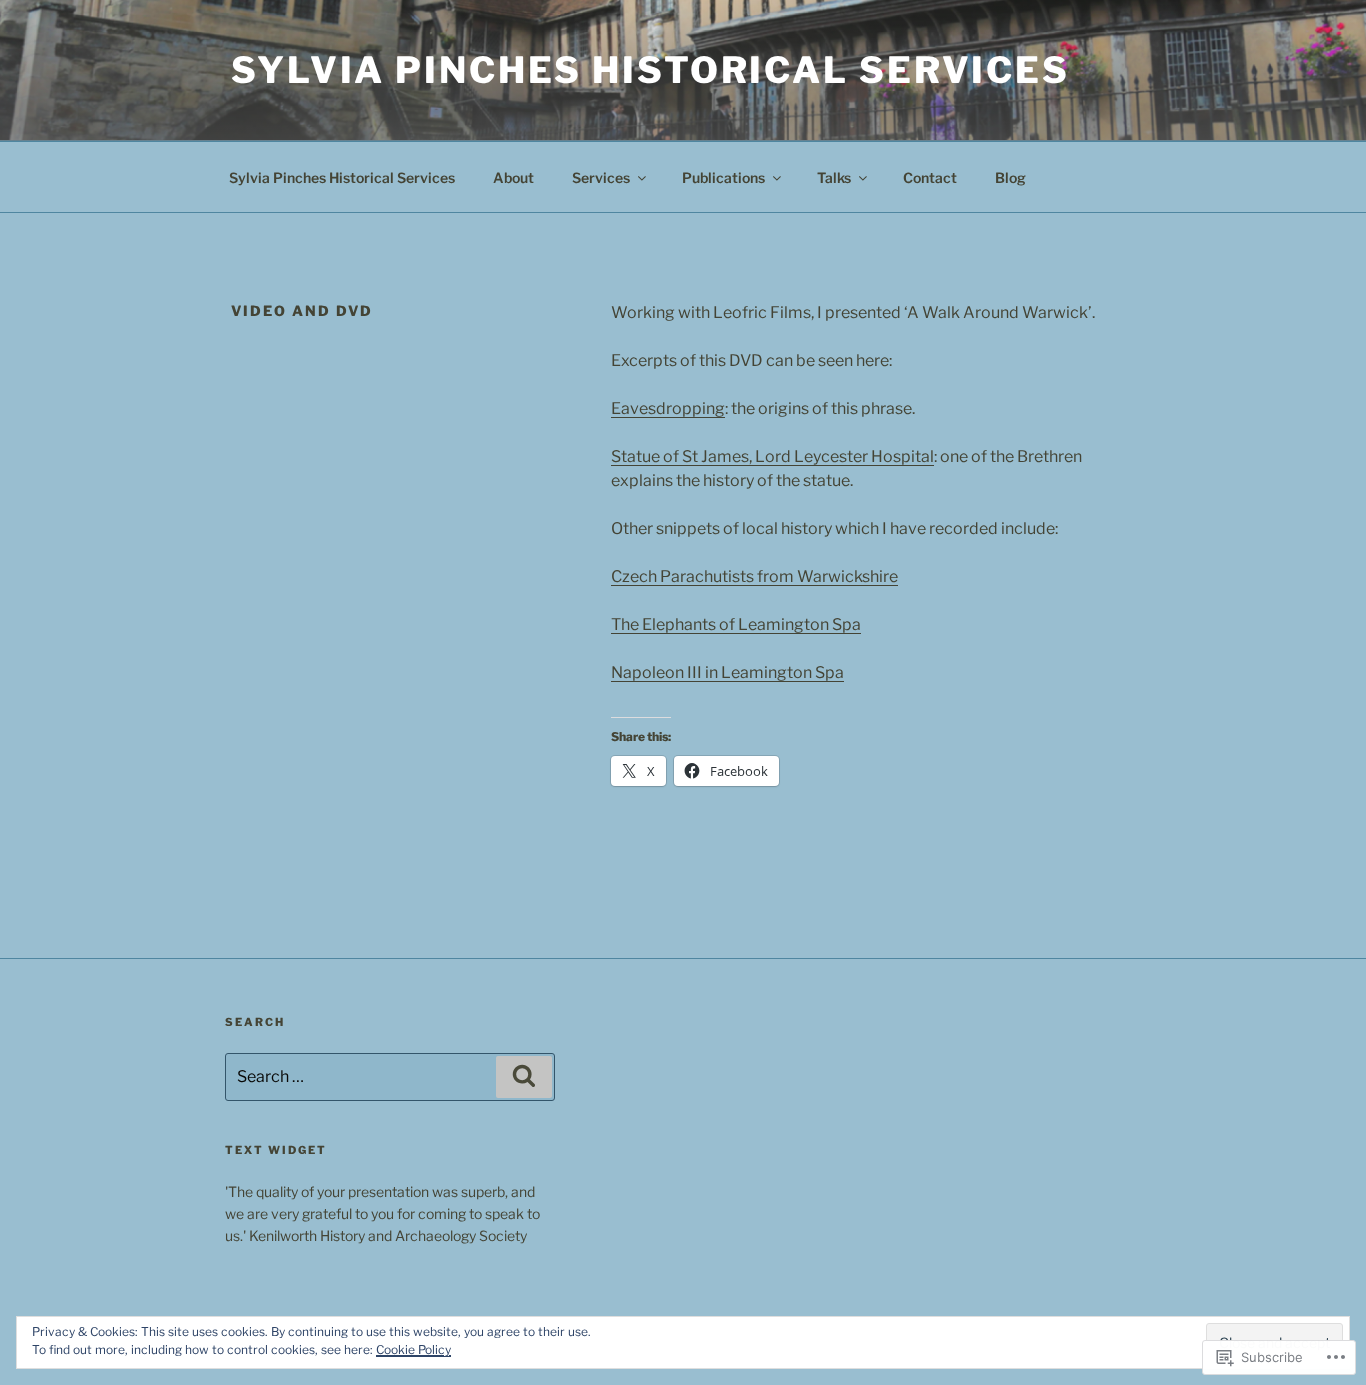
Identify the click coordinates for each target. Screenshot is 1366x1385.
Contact (930, 177)
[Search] (524, 1077)
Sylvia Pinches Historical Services (650, 70)
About (513, 177)
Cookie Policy (413, 1349)
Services (601, 177)
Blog (1010, 177)
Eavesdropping (668, 408)
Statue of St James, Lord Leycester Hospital (772, 456)
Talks (834, 177)
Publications (723, 177)
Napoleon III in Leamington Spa (727, 672)
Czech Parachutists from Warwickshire (754, 576)
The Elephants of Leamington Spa (736, 624)
